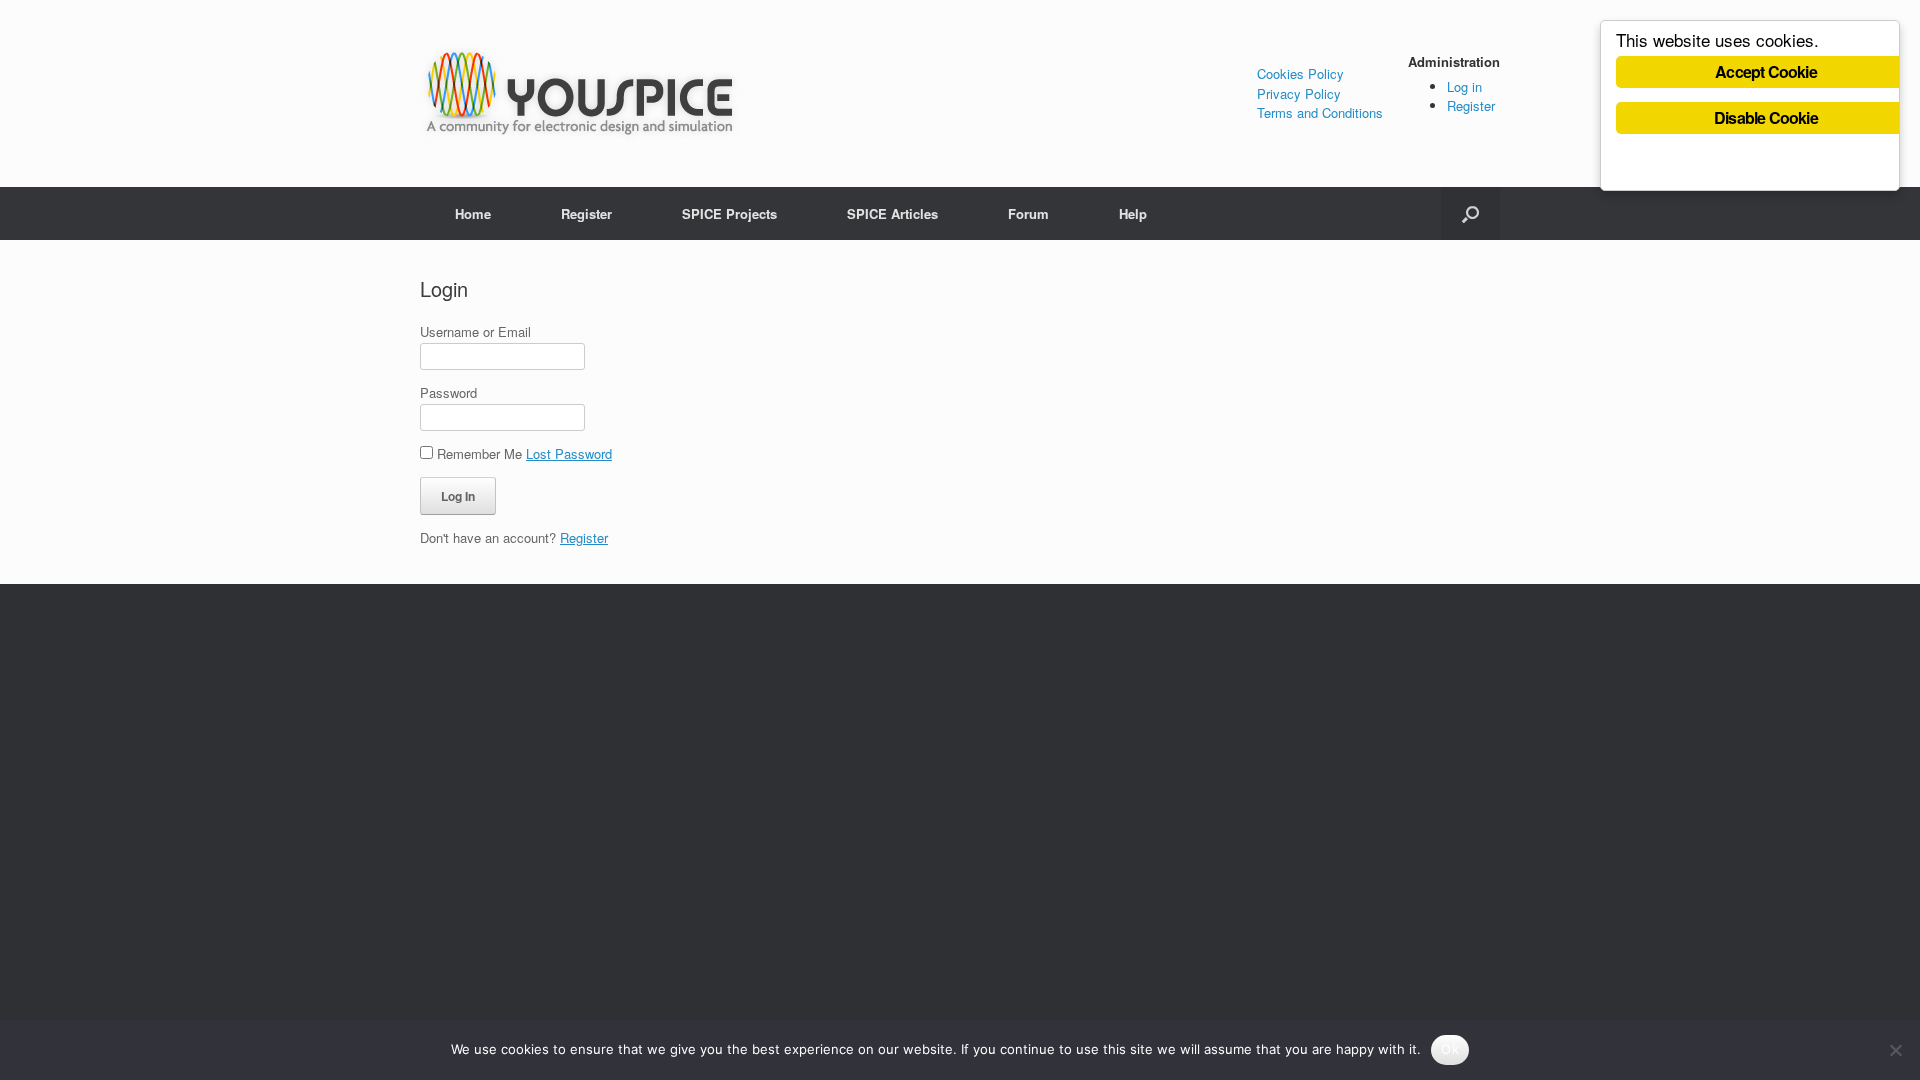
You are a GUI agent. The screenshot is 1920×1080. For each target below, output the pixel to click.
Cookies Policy (1300, 73)
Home (473, 213)
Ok (1450, 1049)
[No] (1895, 1050)
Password (448, 392)
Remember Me (479, 453)
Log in (1464, 86)
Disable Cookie (1766, 117)
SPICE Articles (892, 213)
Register (1471, 105)
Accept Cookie (1766, 71)
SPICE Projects (729, 213)
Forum (1028, 213)
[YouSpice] (580, 93)
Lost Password (569, 453)
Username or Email (475, 331)
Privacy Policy (1299, 93)
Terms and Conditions (1320, 112)
